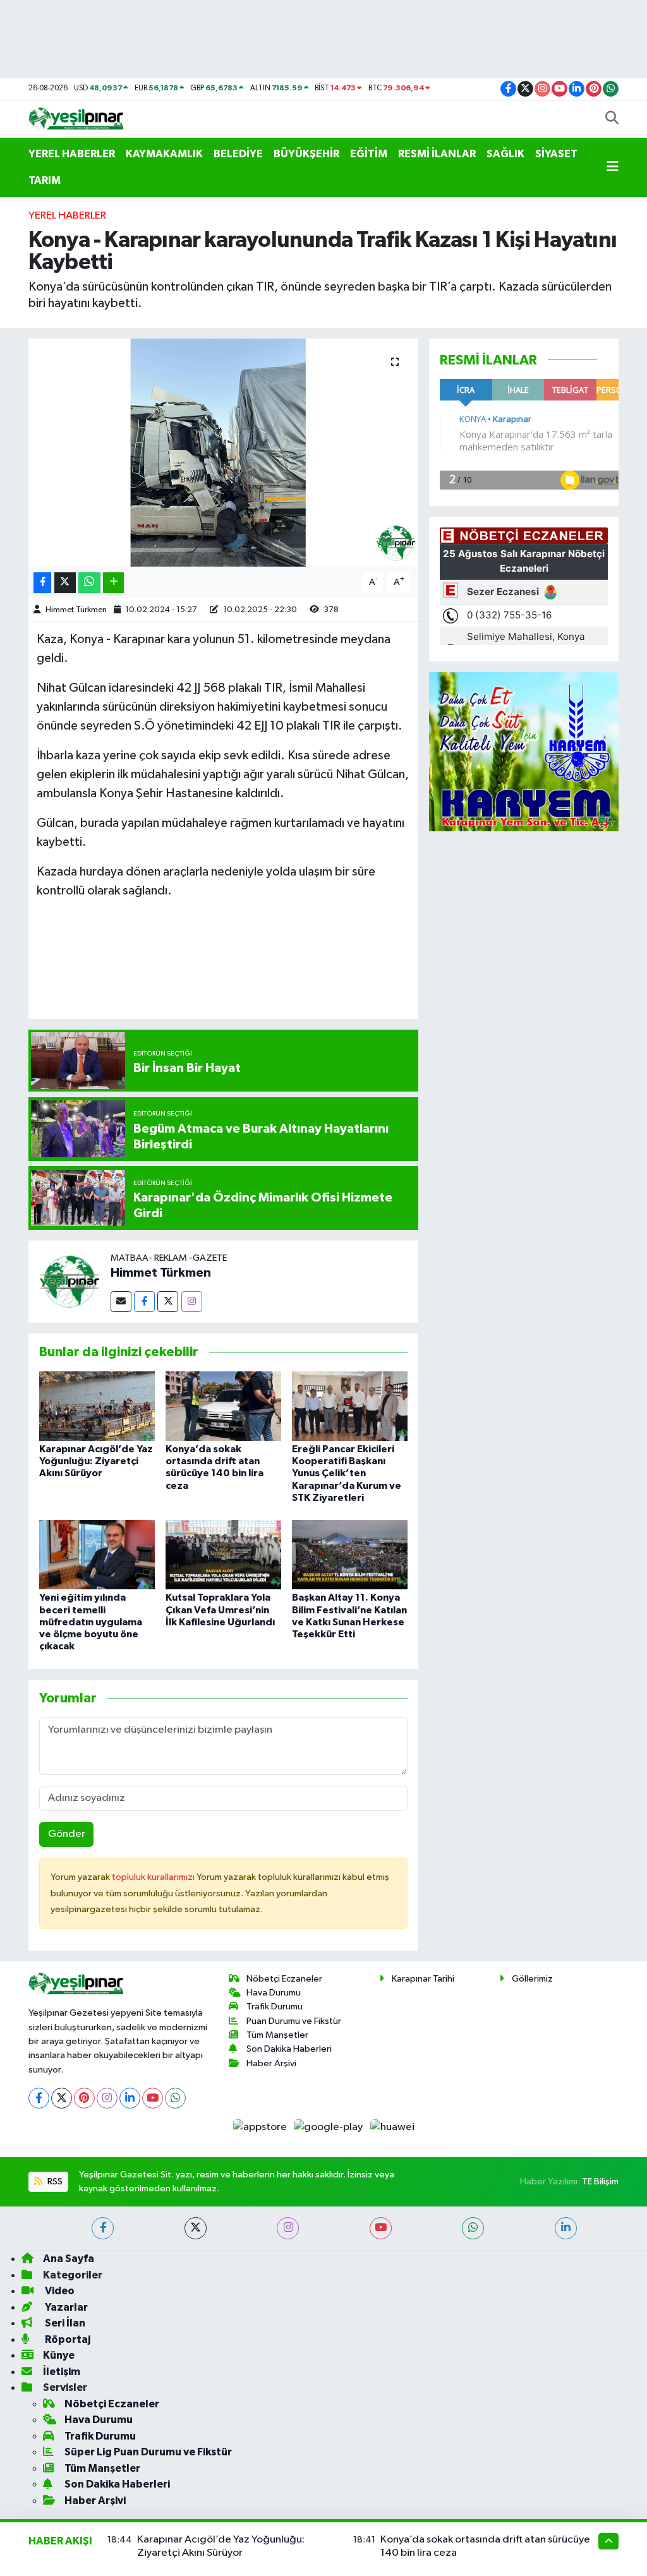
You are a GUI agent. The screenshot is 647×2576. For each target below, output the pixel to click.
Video (59, 2291)
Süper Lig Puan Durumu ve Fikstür (148, 2452)
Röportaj (67, 2339)
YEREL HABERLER (72, 154)
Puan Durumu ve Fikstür (294, 2021)
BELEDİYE (238, 154)
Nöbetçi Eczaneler (284, 1979)
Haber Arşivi (271, 2063)
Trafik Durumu (275, 2007)
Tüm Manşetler (277, 2035)
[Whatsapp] (175, 2098)
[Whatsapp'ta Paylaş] (89, 583)
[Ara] (612, 119)
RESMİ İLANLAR (437, 154)
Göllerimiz (532, 1979)
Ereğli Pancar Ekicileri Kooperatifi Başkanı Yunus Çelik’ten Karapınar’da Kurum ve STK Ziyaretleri (347, 1473)
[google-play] (330, 2127)
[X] (62, 2098)
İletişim (62, 2372)
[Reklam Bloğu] (524, 751)
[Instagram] (192, 1302)
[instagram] (288, 2228)
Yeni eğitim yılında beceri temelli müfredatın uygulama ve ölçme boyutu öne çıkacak (91, 1622)
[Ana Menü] (613, 167)
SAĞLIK (505, 154)
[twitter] (196, 2228)
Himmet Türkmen (76, 610)
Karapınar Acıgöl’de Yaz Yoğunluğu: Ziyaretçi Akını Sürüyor (96, 1461)
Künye (59, 2355)
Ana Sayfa (69, 2259)
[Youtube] (153, 2098)
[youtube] (381, 2228)
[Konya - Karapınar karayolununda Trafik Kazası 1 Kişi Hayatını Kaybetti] (223, 453)
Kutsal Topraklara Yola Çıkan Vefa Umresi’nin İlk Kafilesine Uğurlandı (220, 1610)
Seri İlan (64, 2323)
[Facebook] (144, 1302)
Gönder (67, 1834)
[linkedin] (566, 2228)
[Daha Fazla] (113, 583)
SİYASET (556, 154)
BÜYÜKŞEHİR (306, 154)
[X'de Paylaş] (65, 583)
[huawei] (392, 2127)
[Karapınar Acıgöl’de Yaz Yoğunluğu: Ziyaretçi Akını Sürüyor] (97, 1406)
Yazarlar (65, 2307)
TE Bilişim (600, 2182)
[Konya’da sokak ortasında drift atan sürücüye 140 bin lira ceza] (223, 1406)
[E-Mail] (121, 1302)
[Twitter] (168, 1302)
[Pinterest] (84, 2098)
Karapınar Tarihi (423, 1979)
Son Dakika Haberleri (289, 2049)
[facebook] (103, 2228)
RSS (54, 2182)
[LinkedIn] (130, 2098)
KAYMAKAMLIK (164, 154)
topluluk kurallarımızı (154, 1877)
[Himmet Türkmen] (70, 1281)
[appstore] (261, 2127)
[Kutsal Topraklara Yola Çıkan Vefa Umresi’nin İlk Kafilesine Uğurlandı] (223, 1554)
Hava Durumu (274, 1993)
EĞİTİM (369, 154)
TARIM (45, 180)
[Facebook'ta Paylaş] (42, 583)
